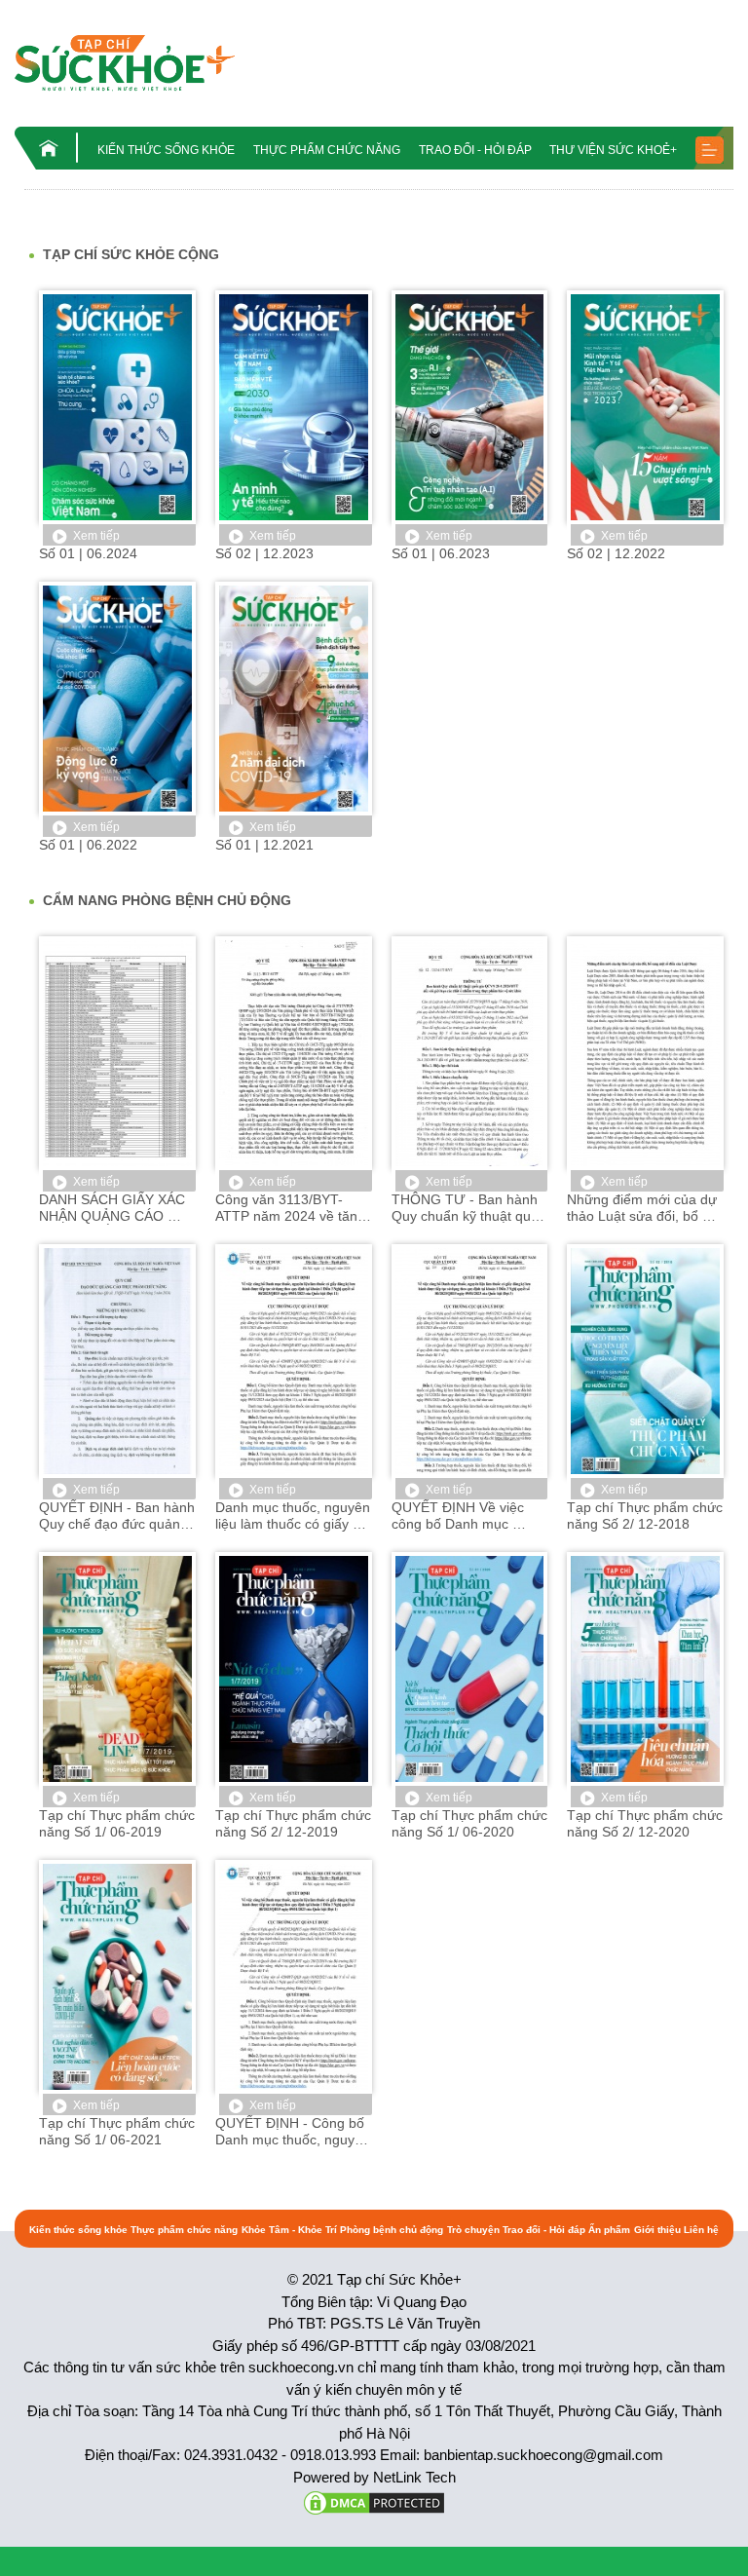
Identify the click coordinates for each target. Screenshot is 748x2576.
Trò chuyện (473, 2230)
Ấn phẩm (74, 207)
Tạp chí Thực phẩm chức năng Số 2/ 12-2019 (294, 1823)
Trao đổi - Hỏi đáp (475, 150)
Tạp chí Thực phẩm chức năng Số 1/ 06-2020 (470, 1823)
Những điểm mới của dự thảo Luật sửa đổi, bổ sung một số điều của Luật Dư (644, 1208)
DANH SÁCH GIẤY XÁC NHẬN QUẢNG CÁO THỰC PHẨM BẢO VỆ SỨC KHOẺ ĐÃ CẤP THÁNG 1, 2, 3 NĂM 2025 (114, 1208)
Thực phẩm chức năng (327, 150)
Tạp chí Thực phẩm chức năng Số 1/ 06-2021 (117, 2131)
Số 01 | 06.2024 (88, 553)
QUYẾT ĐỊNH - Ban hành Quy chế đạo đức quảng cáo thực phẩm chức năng (117, 1516)
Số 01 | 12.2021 (264, 845)
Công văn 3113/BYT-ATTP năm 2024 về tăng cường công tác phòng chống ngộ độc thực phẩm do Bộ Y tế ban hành (292, 1208)
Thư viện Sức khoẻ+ (613, 150)
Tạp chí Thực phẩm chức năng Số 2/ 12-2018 (645, 1515)
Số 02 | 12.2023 (264, 553)
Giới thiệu (657, 2230)
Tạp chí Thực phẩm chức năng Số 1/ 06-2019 (117, 1823)
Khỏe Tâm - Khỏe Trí (289, 2230)
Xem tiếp (96, 536)
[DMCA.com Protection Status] (374, 2501)
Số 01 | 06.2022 (88, 845)
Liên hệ (701, 2230)
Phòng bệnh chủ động (392, 2230)
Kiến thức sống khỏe (166, 150)
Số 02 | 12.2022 (616, 553)
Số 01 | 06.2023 (441, 553)
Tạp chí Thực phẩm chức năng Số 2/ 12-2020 (645, 1823)
